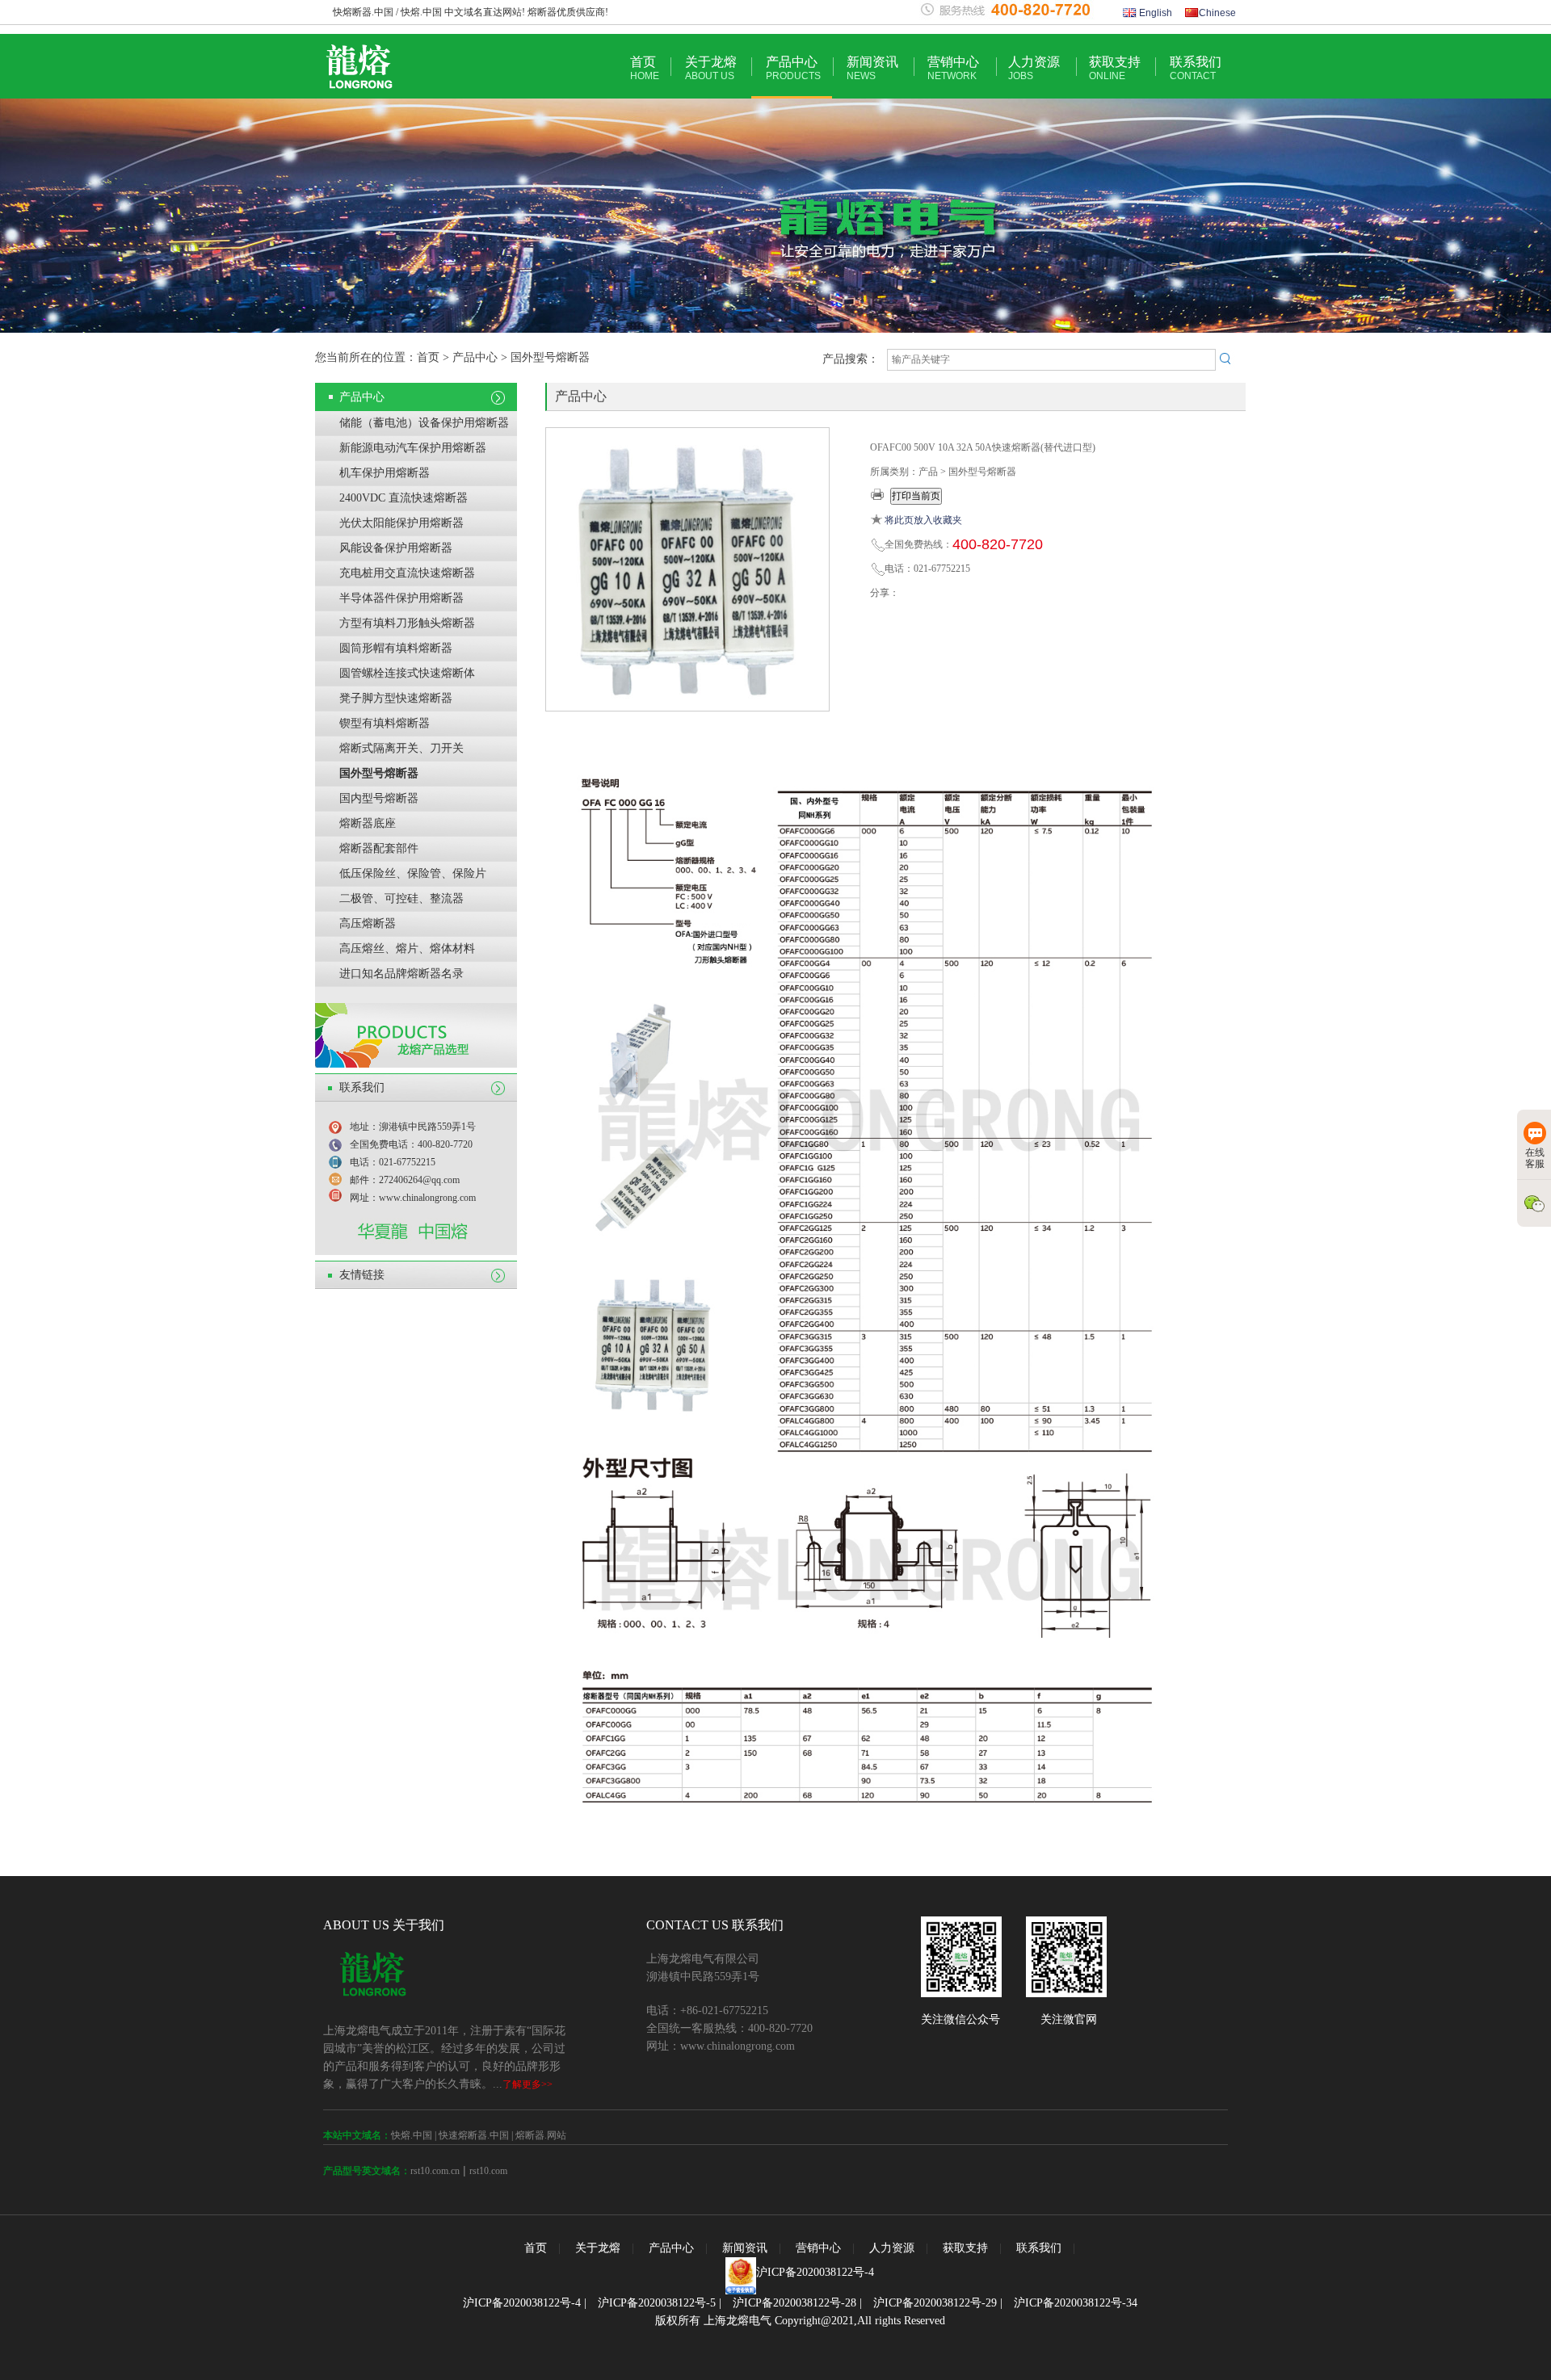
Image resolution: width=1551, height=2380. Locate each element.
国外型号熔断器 (379, 773)
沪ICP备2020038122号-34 (1076, 2303)
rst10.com (488, 2171)
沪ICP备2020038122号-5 (657, 2303)
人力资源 (1034, 68)
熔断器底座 (368, 823)
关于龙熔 (711, 68)
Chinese (1217, 13)
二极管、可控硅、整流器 (401, 898)
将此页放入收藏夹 (923, 520)
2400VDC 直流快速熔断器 (404, 498)
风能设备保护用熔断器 (396, 548)
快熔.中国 (412, 2135)
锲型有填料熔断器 (385, 723)
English (1154, 13)
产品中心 (793, 68)
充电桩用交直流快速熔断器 (407, 573)
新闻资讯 (872, 68)
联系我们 (1196, 68)
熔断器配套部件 (379, 848)
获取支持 (1115, 68)
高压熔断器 (368, 923)
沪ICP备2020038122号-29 (935, 2303)
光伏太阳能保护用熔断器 (401, 523)
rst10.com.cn (435, 2171)
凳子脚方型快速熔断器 (396, 698)
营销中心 (953, 68)
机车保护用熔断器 (385, 473)
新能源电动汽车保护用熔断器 (413, 448)
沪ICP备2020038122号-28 (794, 2303)
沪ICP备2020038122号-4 (815, 2272)
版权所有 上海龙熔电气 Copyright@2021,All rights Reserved (800, 2321)
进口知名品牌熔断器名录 (401, 974)
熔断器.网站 (541, 2135)
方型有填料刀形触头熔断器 (407, 623)
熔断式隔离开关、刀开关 (401, 748)
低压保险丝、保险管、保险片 (413, 873)
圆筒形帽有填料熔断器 (396, 648)
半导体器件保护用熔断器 (401, 598)
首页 (645, 68)
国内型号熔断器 (379, 798)
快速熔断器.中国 (474, 2135)
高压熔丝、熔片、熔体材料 (407, 949)
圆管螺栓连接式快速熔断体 (407, 673)
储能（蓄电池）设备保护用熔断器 (424, 423)
